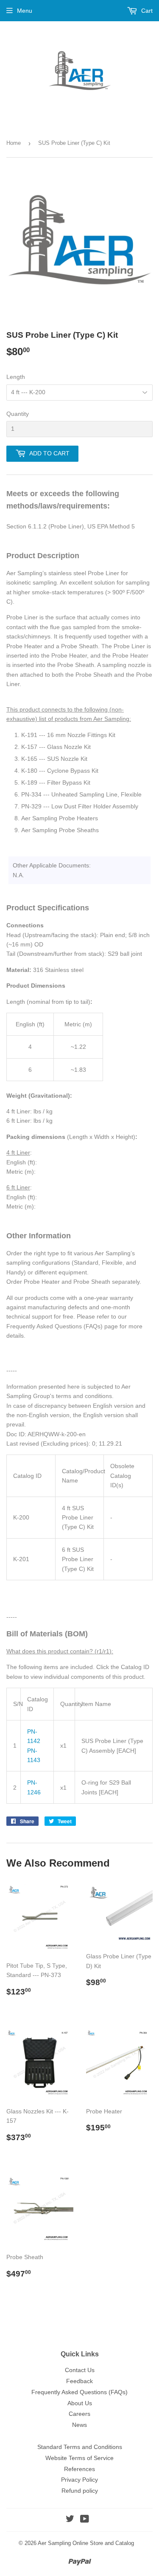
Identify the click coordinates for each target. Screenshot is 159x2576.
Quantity (18, 414)
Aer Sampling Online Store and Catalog (86, 2543)
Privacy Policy (79, 2480)
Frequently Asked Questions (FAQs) (79, 2392)
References (79, 2469)
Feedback (79, 2381)
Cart (146, 11)
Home (14, 143)
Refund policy (80, 2491)
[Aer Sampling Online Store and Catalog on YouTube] (85, 2520)
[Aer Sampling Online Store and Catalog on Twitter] (70, 2520)
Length (16, 377)
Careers (79, 2414)
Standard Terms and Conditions (80, 2447)
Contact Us (80, 2370)
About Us (80, 2403)
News (79, 2425)
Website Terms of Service (79, 2458)
